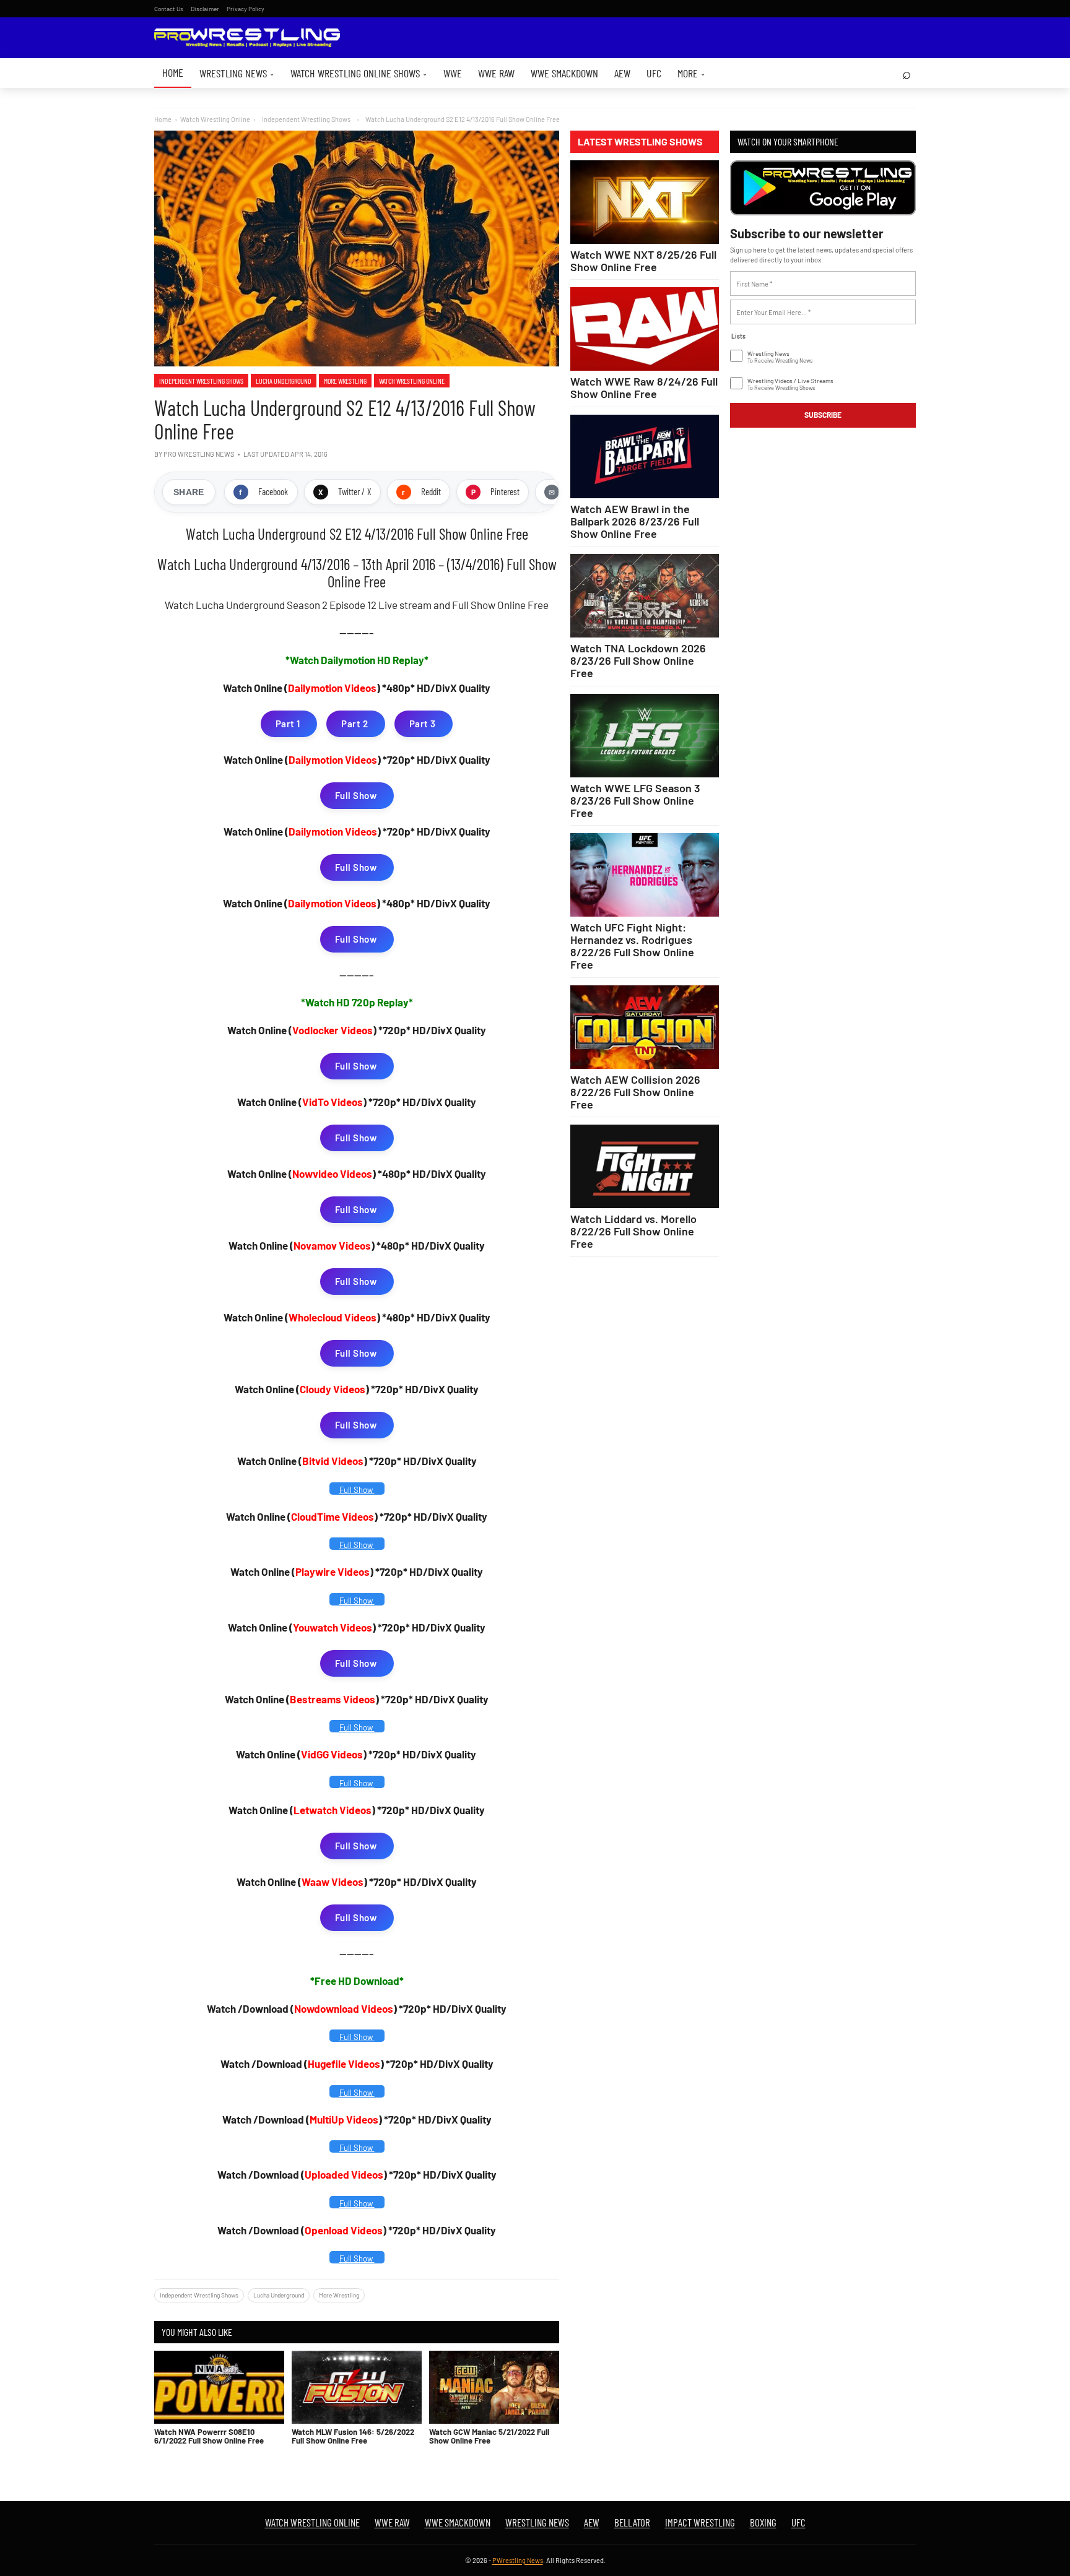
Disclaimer (205, 9)
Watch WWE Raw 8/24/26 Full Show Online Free (644, 387)
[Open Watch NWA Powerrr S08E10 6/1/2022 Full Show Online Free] (219, 2387)
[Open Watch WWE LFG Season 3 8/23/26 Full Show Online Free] (645, 736)
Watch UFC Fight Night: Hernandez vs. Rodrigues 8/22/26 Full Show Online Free (632, 946)
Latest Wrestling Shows (640, 142)
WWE (453, 73)
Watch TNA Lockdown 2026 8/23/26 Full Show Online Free (638, 660)
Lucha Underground (284, 381)
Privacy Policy (246, 9)
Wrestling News (237, 73)
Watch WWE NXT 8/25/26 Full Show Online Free (643, 261)
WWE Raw (496, 73)
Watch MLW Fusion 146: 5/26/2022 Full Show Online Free (353, 2436)
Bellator (632, 2522)
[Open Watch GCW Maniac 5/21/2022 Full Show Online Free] (494, 2387)
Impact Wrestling (700, 2522)
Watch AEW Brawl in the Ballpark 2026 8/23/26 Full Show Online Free (635, 521)
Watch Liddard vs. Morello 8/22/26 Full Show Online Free (633, 1231)
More (691, 73)
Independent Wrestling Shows (201, 381)
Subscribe (823, 415)
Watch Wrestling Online (215, 119)
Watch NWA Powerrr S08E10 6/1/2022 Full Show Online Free (209, 2436)
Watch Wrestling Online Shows (359, 73)
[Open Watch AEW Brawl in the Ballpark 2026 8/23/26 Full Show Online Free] (645, 456)
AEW (622, 73)
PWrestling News (518, 2560)
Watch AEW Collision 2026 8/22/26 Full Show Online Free (635, 1092)
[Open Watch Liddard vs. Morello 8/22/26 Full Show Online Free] (645, 1166)
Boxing (763, 2522)
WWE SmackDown (564, 73)
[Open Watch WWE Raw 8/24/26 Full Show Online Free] (645, 329)
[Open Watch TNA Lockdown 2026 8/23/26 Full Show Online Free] (645, 596)
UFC (654, 73)
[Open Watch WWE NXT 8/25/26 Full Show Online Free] (645, 202)
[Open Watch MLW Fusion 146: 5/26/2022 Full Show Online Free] (357, 2387)
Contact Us (169, 9)
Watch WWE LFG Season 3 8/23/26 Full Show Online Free (635, 800)
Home (173, 72)
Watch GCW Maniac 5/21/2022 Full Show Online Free (489, 2436)
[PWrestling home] (247, 38)
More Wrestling (345, 381)
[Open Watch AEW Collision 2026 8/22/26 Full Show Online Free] (645, 1027)
